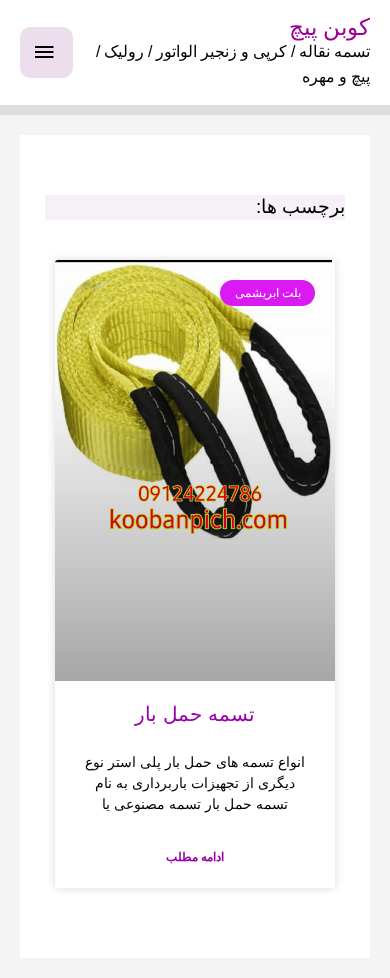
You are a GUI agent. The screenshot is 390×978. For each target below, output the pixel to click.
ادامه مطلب (195, 857)
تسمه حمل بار (195, 714)
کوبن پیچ (329, 27)
